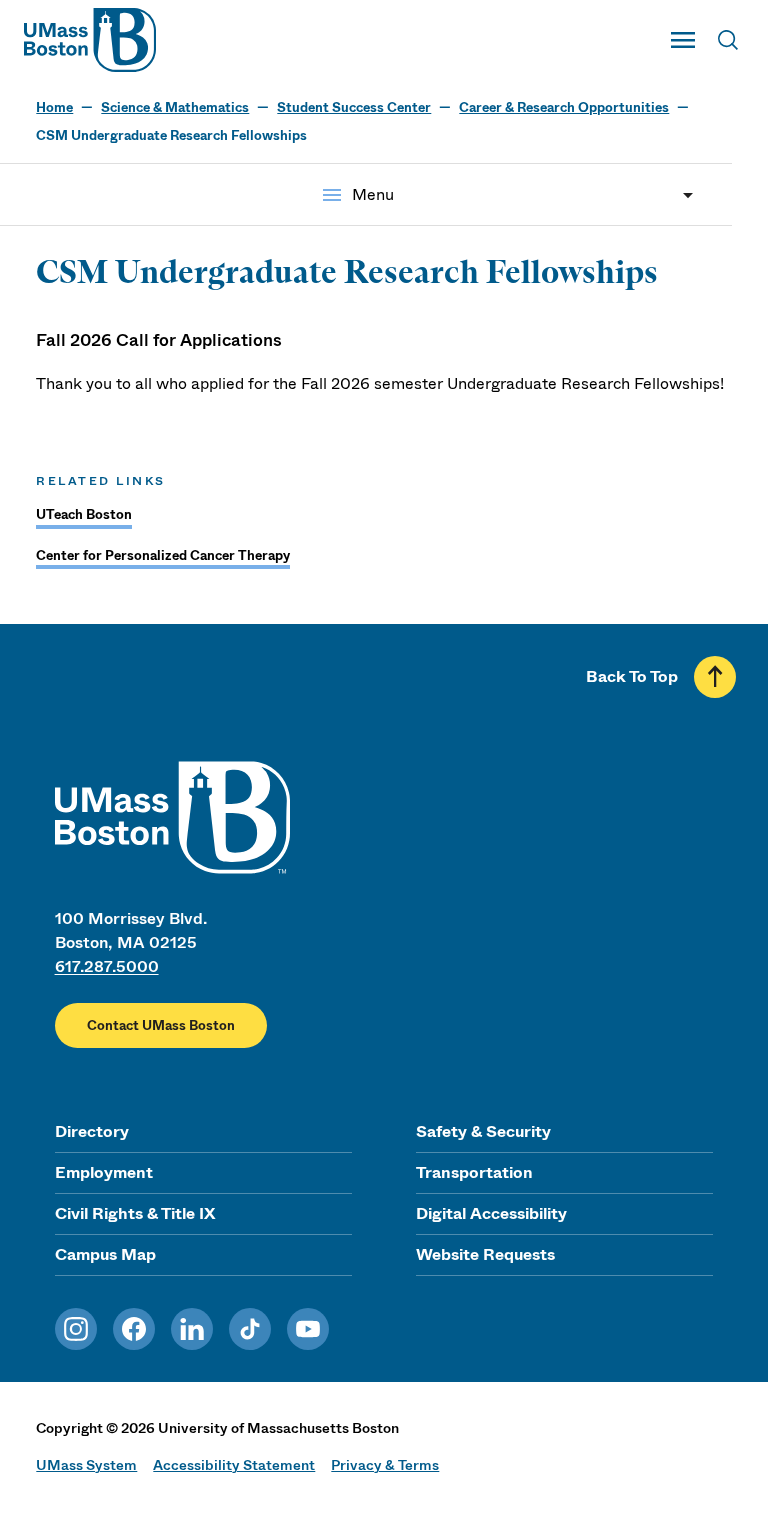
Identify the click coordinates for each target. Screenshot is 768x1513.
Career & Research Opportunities (564, 107)
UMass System (86, 1465)
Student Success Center (354, 107)
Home (54, 107)
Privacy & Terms (385, 1465)
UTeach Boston (84, 514)
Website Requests (485, 1254)
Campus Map (105, 1254)
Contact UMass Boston (161, 1025)
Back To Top (632, 676)
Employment (104, 1172)
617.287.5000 (107, 966)
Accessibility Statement (234, 1465)
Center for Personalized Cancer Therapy (163, 555)
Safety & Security (483, 1131)
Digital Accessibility (491, 1213)
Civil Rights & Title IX (135, 1213)
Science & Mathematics (175, 107)
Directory (92, 1131)
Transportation (474, 1172)
